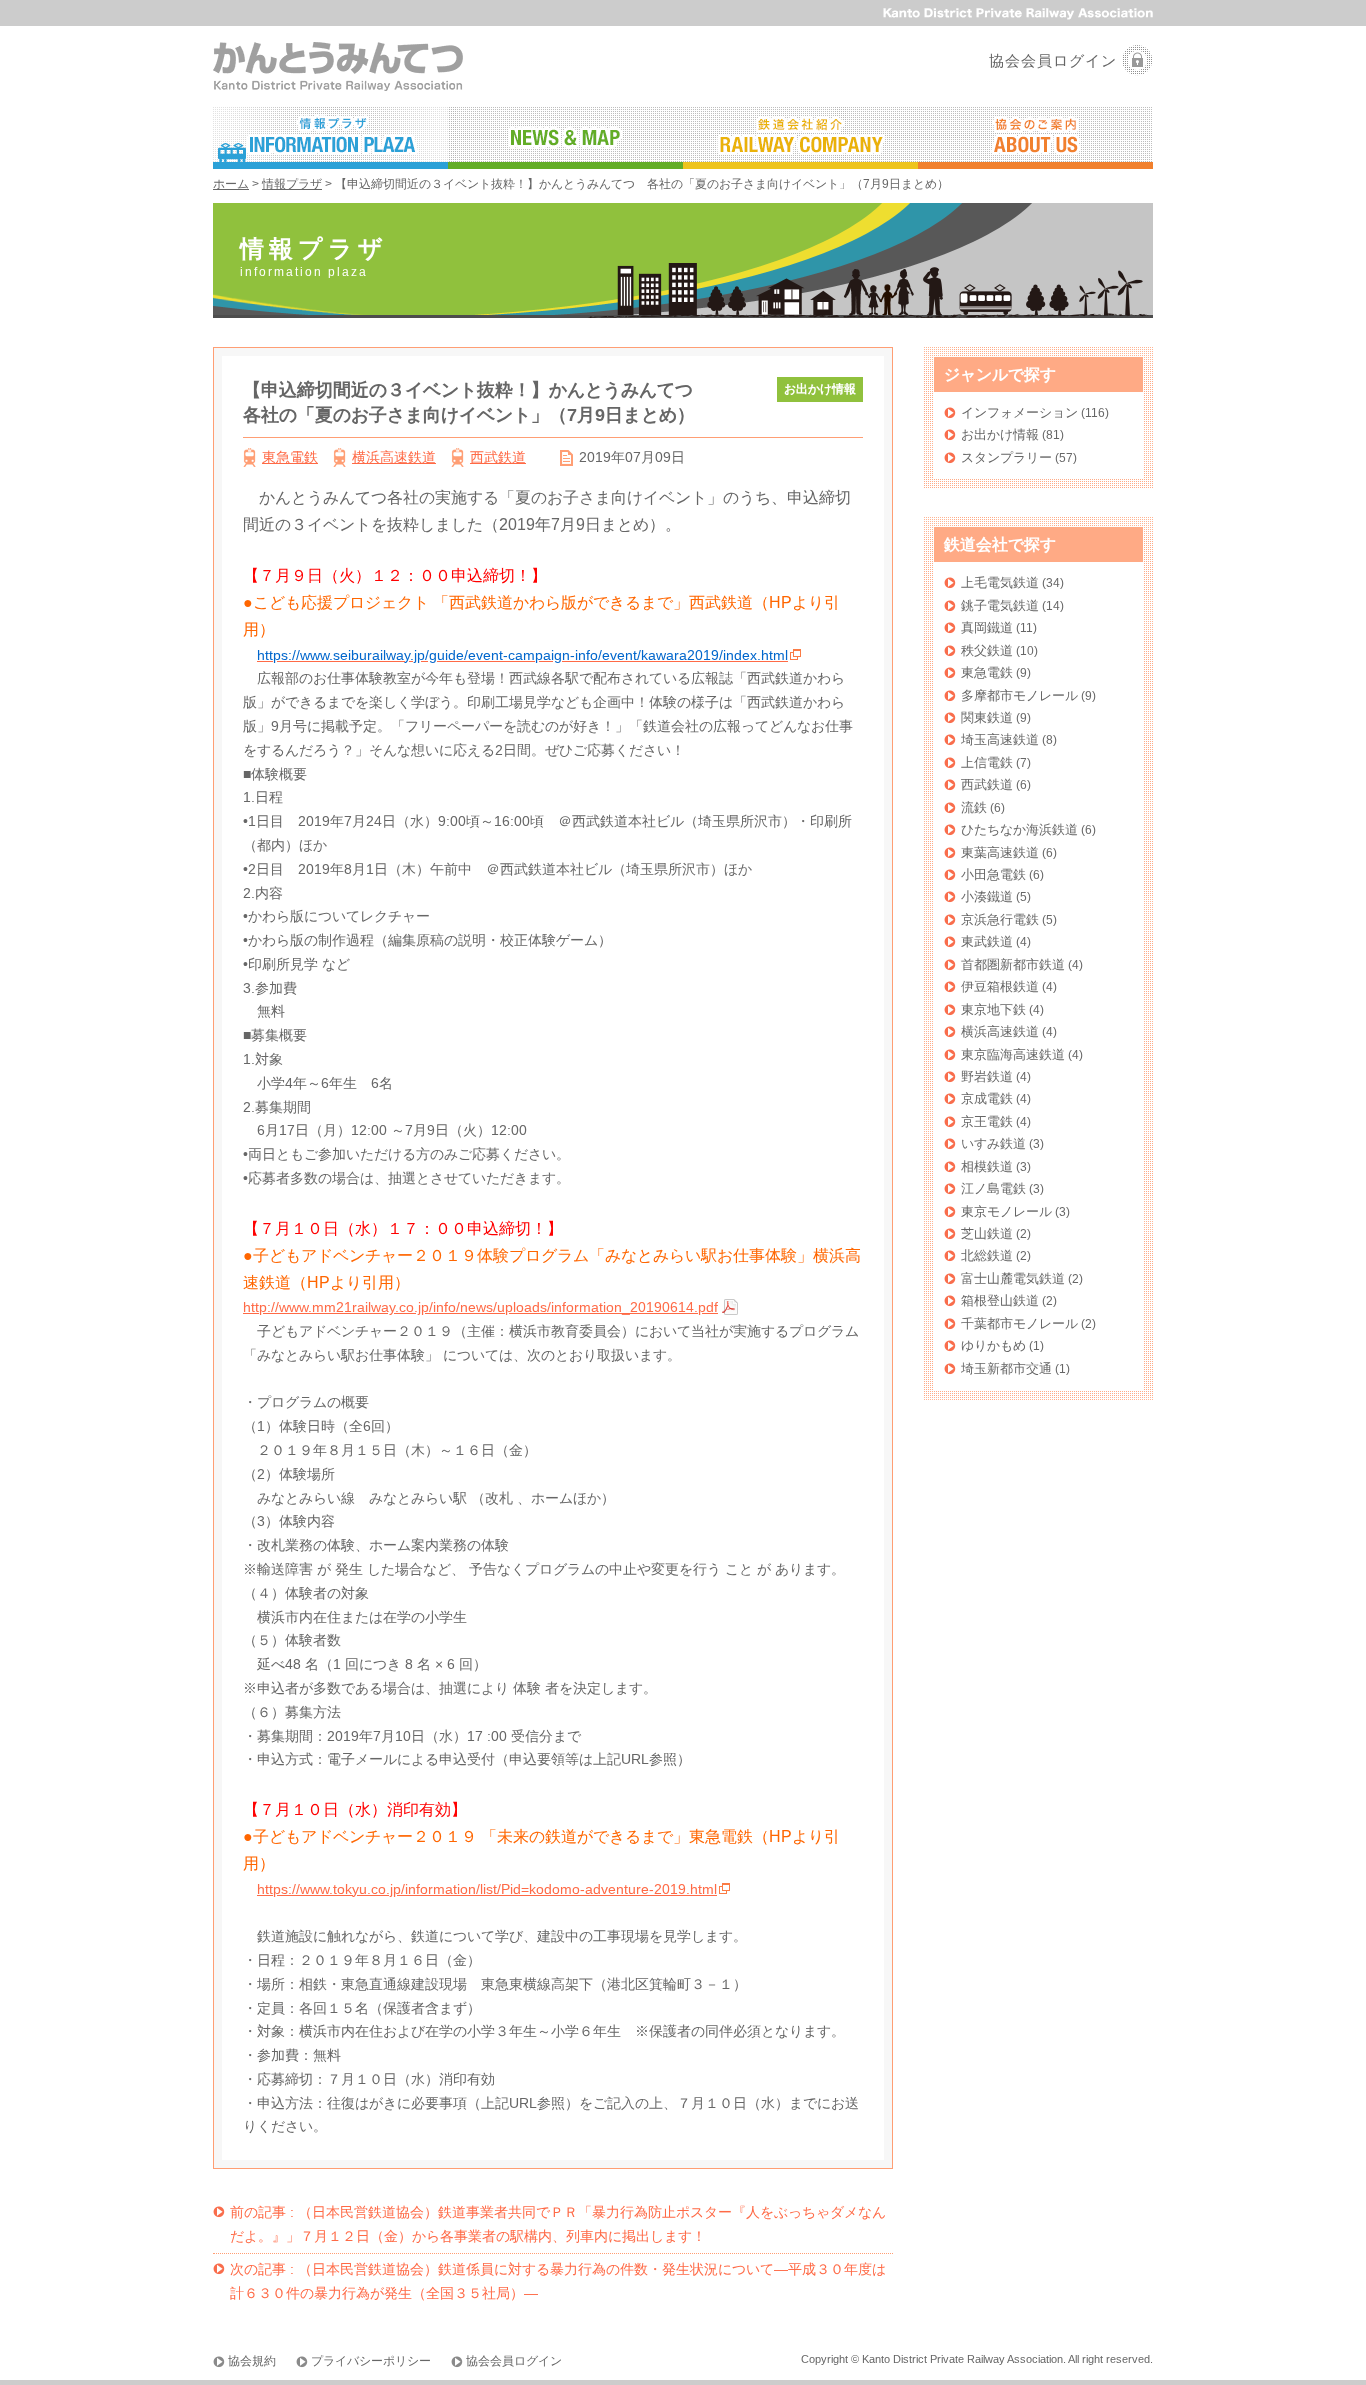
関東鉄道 (987, 717)
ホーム (231, 184)
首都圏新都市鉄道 (1013, 964)
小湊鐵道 (987, 896)
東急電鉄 (290, 457)
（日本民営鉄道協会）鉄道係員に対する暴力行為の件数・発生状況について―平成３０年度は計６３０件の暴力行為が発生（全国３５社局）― (558, 2281)
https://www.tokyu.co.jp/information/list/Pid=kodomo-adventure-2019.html (487, 1889)
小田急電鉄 (993, 874)
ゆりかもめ (993, 1345)
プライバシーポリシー (371, 2361)
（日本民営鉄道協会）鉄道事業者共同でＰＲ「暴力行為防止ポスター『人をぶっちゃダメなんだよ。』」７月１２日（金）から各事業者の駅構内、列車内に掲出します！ (558, 2224)
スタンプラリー (1006, 457)
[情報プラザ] (330, 138)
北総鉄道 (987, 1255)
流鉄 (974, 807)
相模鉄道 (987, 1166)
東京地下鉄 (993, 1009)
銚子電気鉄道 (1000, 605)
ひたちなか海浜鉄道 (1019, 829)
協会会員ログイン (1053, 60)
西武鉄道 (498, 457)
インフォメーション (1019, 412)
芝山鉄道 (987, 1233)
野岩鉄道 (987, 1076)
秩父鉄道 (987, 650)
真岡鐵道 (987, 627)
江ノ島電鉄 (993, 1188)
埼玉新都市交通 (1006, 1368)
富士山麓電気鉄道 (1013, 1278)
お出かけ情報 (1000, 434)
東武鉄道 (987, 941)
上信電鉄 (987, 762)
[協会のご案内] (1035, 138)
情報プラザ (292, 184)
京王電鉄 (987, 1121)
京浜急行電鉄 (1000, 919)
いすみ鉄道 (993, 1143)
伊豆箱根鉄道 (1000, 986)
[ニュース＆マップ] (565, 138)
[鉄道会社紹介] (800, 138)
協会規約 (252, 2361)
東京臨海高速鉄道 (1013, 1054)
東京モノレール (1006, 1211)
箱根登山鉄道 (1000, 1300)
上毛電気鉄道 (1000, 582)
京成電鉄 (987, 1098)
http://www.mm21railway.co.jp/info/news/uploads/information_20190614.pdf (480, 1307)
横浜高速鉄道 (394, 457)
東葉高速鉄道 (1000, 852)
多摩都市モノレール (1019, 695)
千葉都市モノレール (1019, 1323)
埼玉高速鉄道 (1000, 739)
